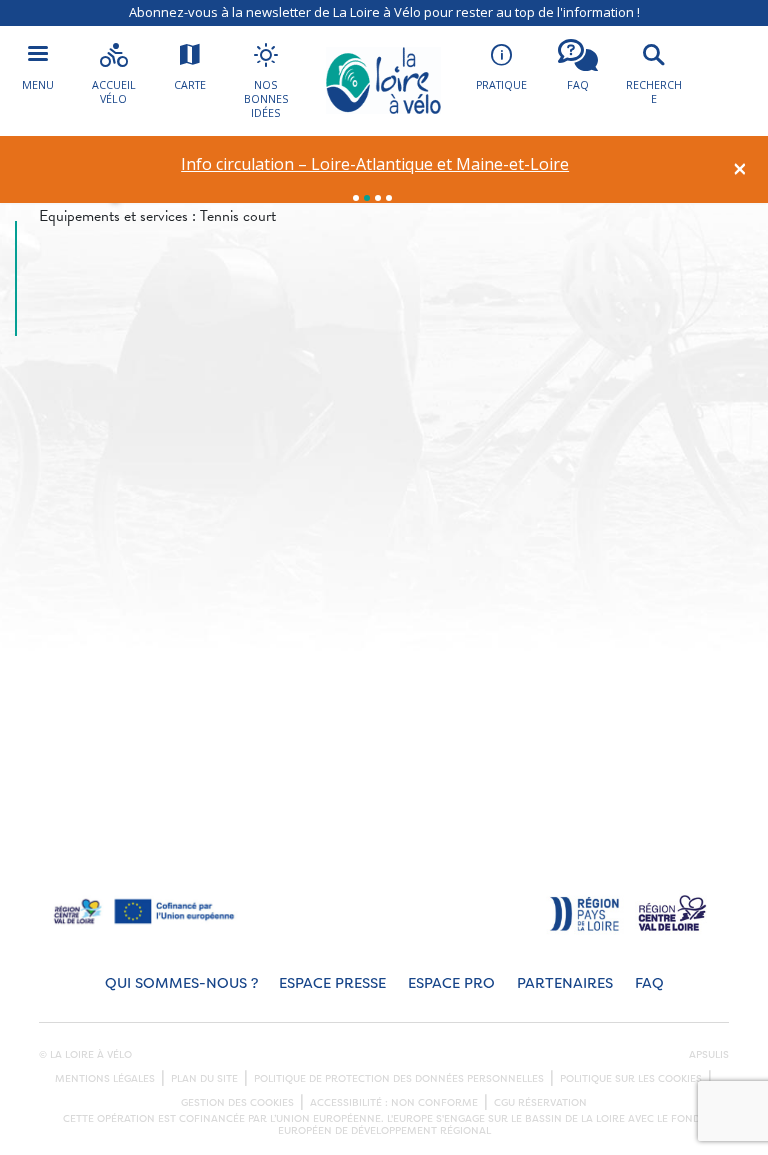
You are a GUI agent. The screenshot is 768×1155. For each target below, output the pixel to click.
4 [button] (389, 198)
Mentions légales (105, 1079)
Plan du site (204, 1079)
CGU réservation (540, 1103)
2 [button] (367, 198)
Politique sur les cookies (631, 1079)
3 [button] (378, 198)
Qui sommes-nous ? (181, 983)
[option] (375, 164)
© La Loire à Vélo (85, 1055)
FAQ (649, 983)
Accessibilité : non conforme (394, 1103)
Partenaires (565, 983)
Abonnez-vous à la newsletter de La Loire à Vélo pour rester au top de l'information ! (384, 12)
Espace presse (332, 983)
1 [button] (356, 198)
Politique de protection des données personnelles (399, 1079)
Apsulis (709, 1055)
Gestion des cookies (237, 1103)
